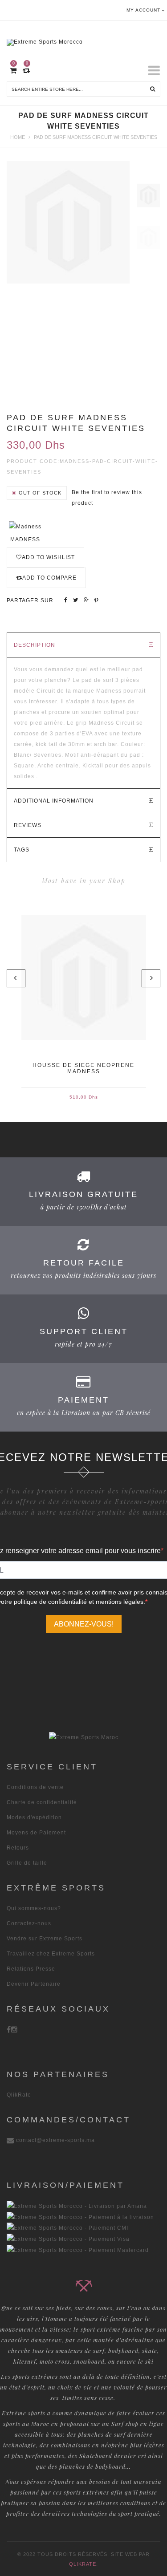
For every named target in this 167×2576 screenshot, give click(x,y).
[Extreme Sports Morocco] (83, 40)
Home (18, 137)
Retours (18, 1848)
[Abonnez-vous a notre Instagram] (14, 2029)
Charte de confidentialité (42, 1802)
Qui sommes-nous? (34, 1908)
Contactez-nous (29, 1923)
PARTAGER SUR (30, 600)
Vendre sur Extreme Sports (45, 1939)
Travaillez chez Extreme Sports (51, 1954)
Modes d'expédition (34, 1817)
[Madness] (25, 526)
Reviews (28, 825)
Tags (22, 850)
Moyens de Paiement (36, 1833)
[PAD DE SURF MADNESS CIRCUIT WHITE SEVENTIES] (148, 195)
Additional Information (54, 801)
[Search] (153, 89)
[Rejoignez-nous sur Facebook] (9, 2029)
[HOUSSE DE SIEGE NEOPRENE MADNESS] (84, 978)
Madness (25, 540)
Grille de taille (27, 1863)
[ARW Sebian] (84, 1737)
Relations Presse (31, 1969)
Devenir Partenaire (34, 1984)
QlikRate (19, 2095)
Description (35, 645)
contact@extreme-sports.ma (55, 2140)
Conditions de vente (35, 1787)
